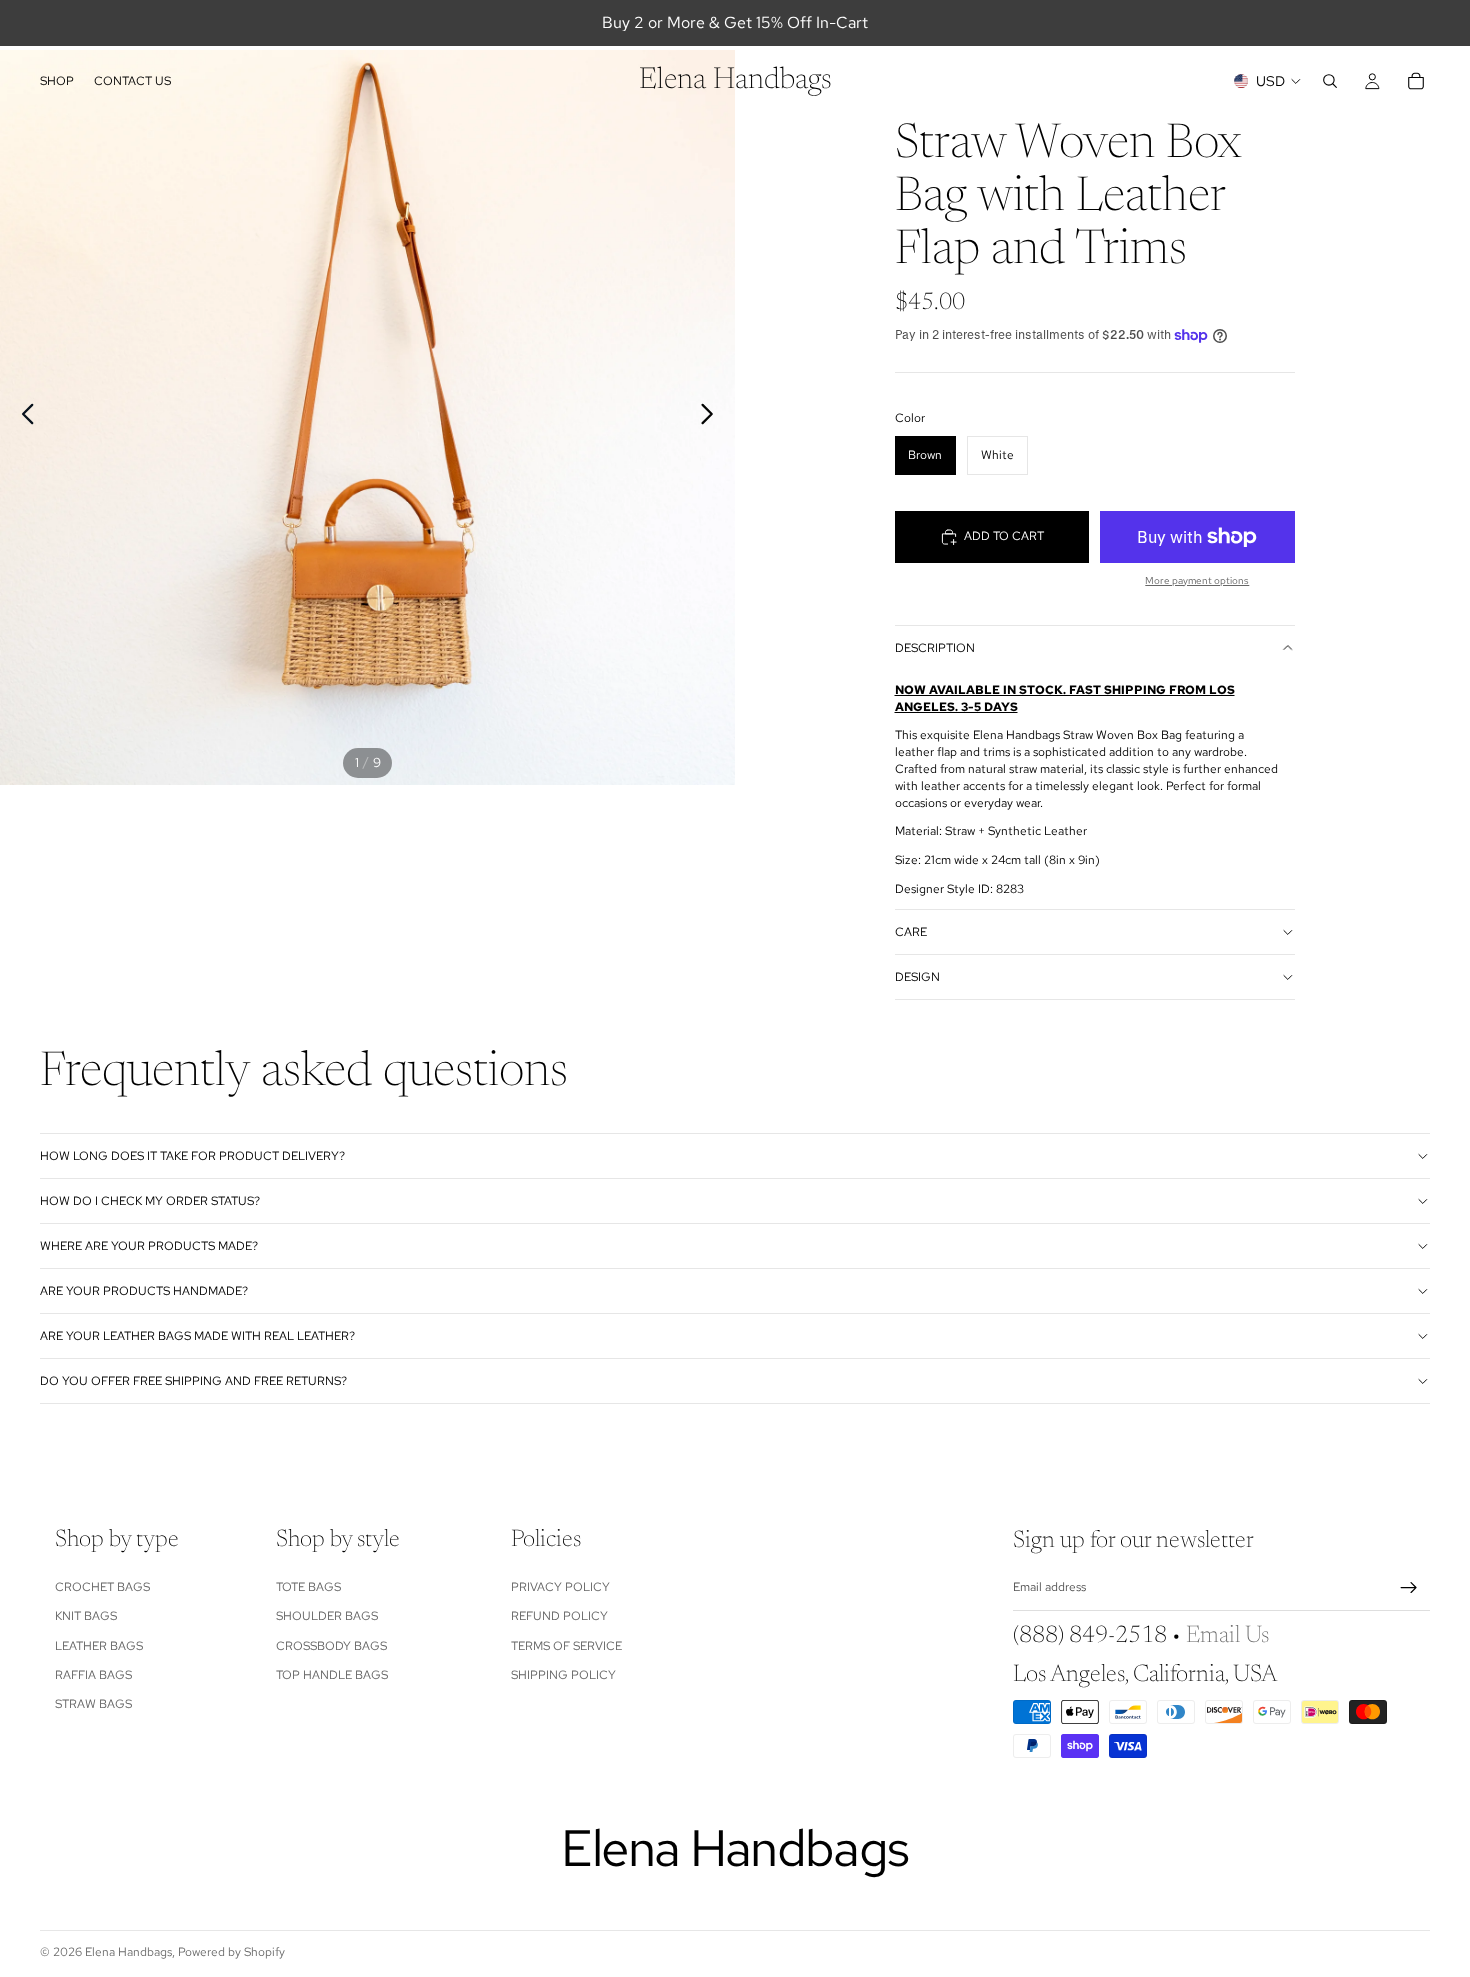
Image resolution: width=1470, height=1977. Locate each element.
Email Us (1227, 1636)
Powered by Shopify (231, 1952)
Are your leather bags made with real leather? (197, 1336)
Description (935, 648)
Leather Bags (99, 1645)
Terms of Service (566, 1645)
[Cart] (1416, 81)
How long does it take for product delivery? (192, 1156)
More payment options (1197, 580)
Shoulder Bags (327, 1616)
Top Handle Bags (332, 1675)
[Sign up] (1409, 1588)
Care (911, 932)
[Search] (1330, 81)
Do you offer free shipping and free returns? (193, 1381)
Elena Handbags (128, 1952)
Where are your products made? (149, 1246)
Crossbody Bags (331, 1645)
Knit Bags (86, 1616)
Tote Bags (308, 1587)
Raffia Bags (93, 1675)
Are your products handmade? (144, 1291)
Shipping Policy (563, 1675)
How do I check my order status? (150, 1201)
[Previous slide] (22, 418)
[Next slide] (712, 418)
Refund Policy (559, 1616)
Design (917, 977)
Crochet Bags (102, 1587)
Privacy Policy (560, 1587)
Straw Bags (93, 1704)
